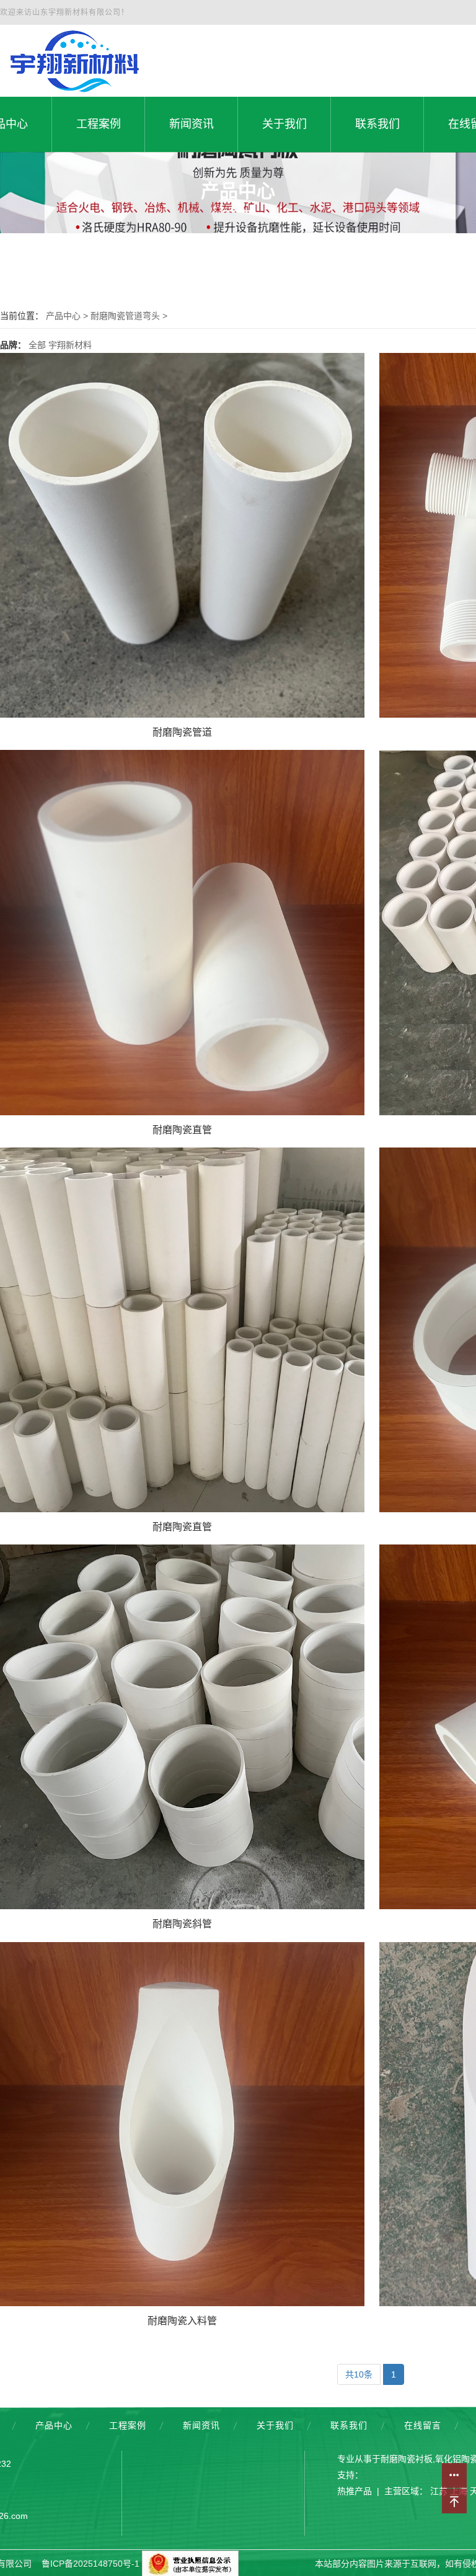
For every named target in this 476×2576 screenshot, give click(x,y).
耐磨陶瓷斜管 (182, 1924)
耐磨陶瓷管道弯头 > (129, 316)
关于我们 (275, 2425)
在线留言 (423, 2425)
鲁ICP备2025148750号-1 (90, 2564)
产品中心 (54, 2425)
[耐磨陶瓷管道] (182, 535)
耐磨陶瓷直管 (182, 1130)
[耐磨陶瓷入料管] (182, 2124)
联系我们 (349, 2425)
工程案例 (128, 2425)
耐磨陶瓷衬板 (407, 2459)
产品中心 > (68, 316)
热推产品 (355, 2491)
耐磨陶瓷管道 (182, 732)
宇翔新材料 (70, 345)
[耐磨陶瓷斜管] (182, 1727)
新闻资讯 (201, 2425)
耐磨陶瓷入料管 (182, 2321)
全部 (37, 345)
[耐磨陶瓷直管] (182, 932)
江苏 (439, 2491)
